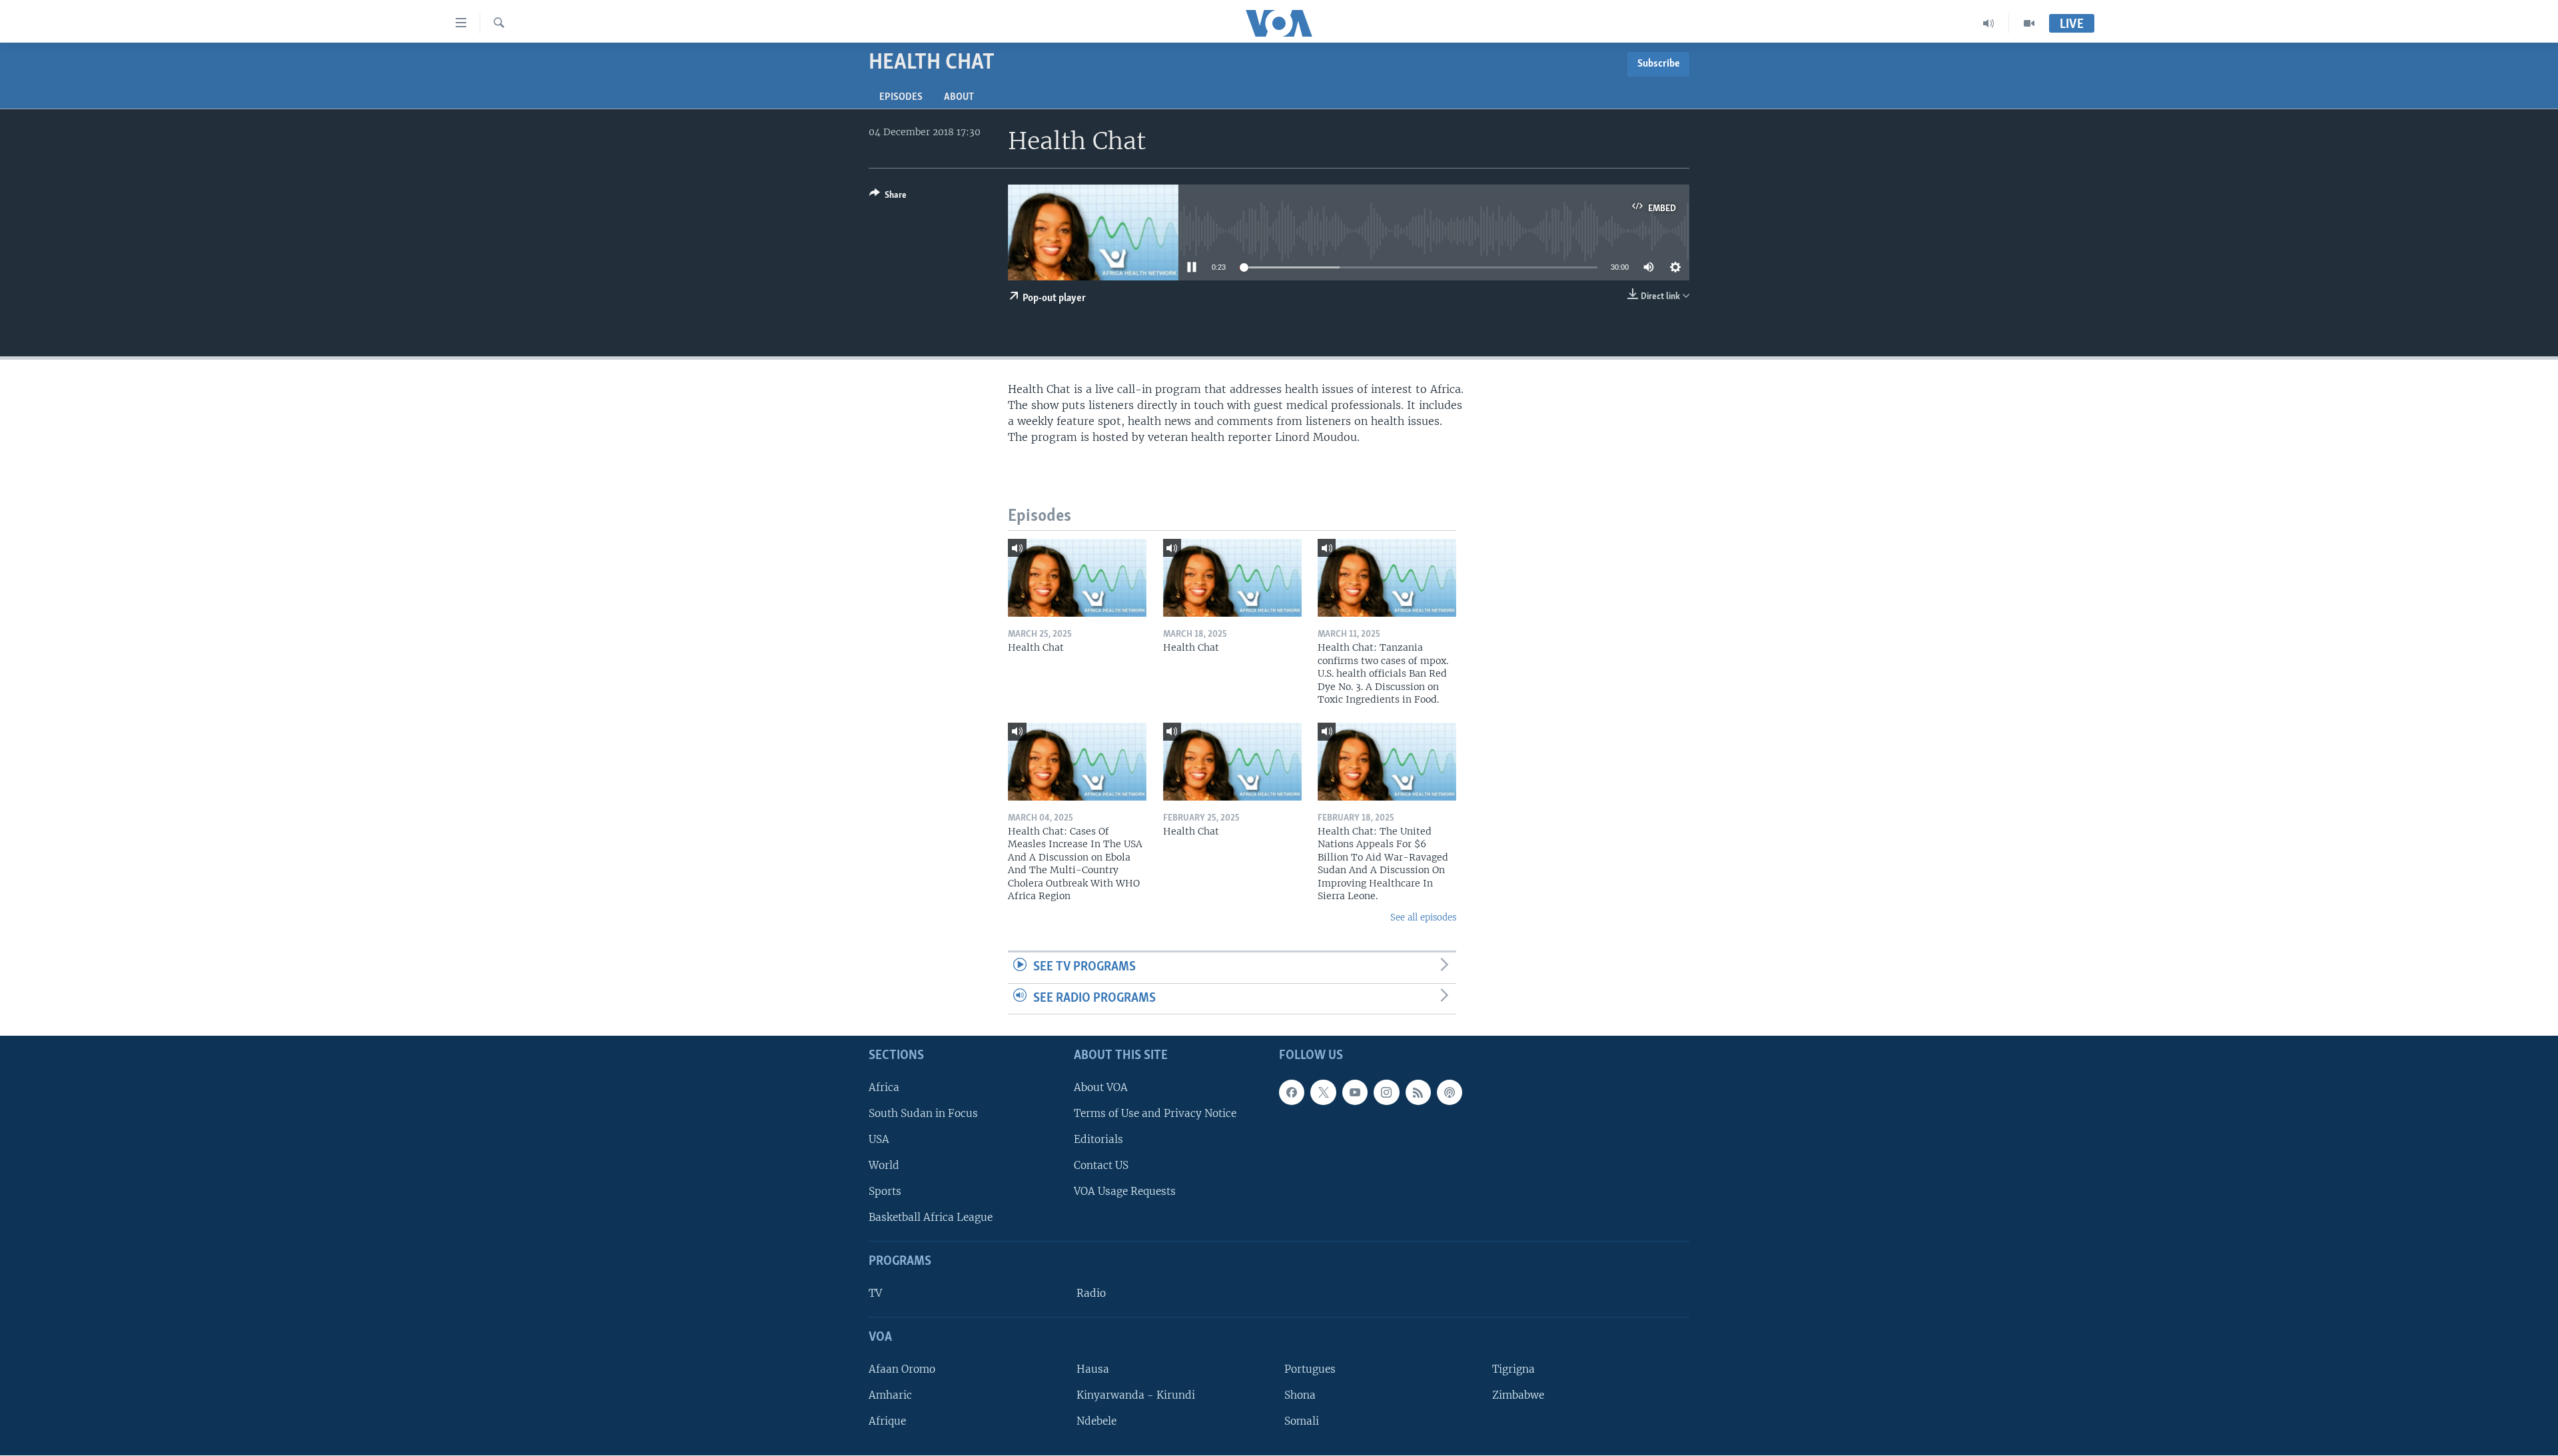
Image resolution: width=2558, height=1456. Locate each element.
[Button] (888, 197)
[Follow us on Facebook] (1292, 1092)
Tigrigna (1513, 1369)
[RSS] (1418, 1092)
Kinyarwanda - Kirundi (1136, 1395)
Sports (885, 1192)
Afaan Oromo (902, 1369)
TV (875, 1293)
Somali (1302, 1422)
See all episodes (1423, 917)
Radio (1091, 1293)
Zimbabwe (1518, 1395)
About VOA (1101, 1087)
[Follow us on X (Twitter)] (1323, 1092)
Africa (884, 1087)
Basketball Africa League (931, 1218)
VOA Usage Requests (1125, 1192)
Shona (1300, 1395)
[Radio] (1989, 23)
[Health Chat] (1077, 578)
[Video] (2029, 23)
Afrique (887, 1422)
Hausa (1093, 1369)
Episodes (901, 97)
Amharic (890, 1395)
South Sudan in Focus (923, 1113)
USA (879, 1139)
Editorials (1098, 1139)
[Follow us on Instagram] (1386, 1092)
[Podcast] (1450, 1092)
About (959, 97)
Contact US (1101, 1165)
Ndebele (1096, 1422)
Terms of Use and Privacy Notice (1155, 1113)
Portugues (1310, 1369)
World (884, 1165)
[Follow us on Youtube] (1355, 1092)
